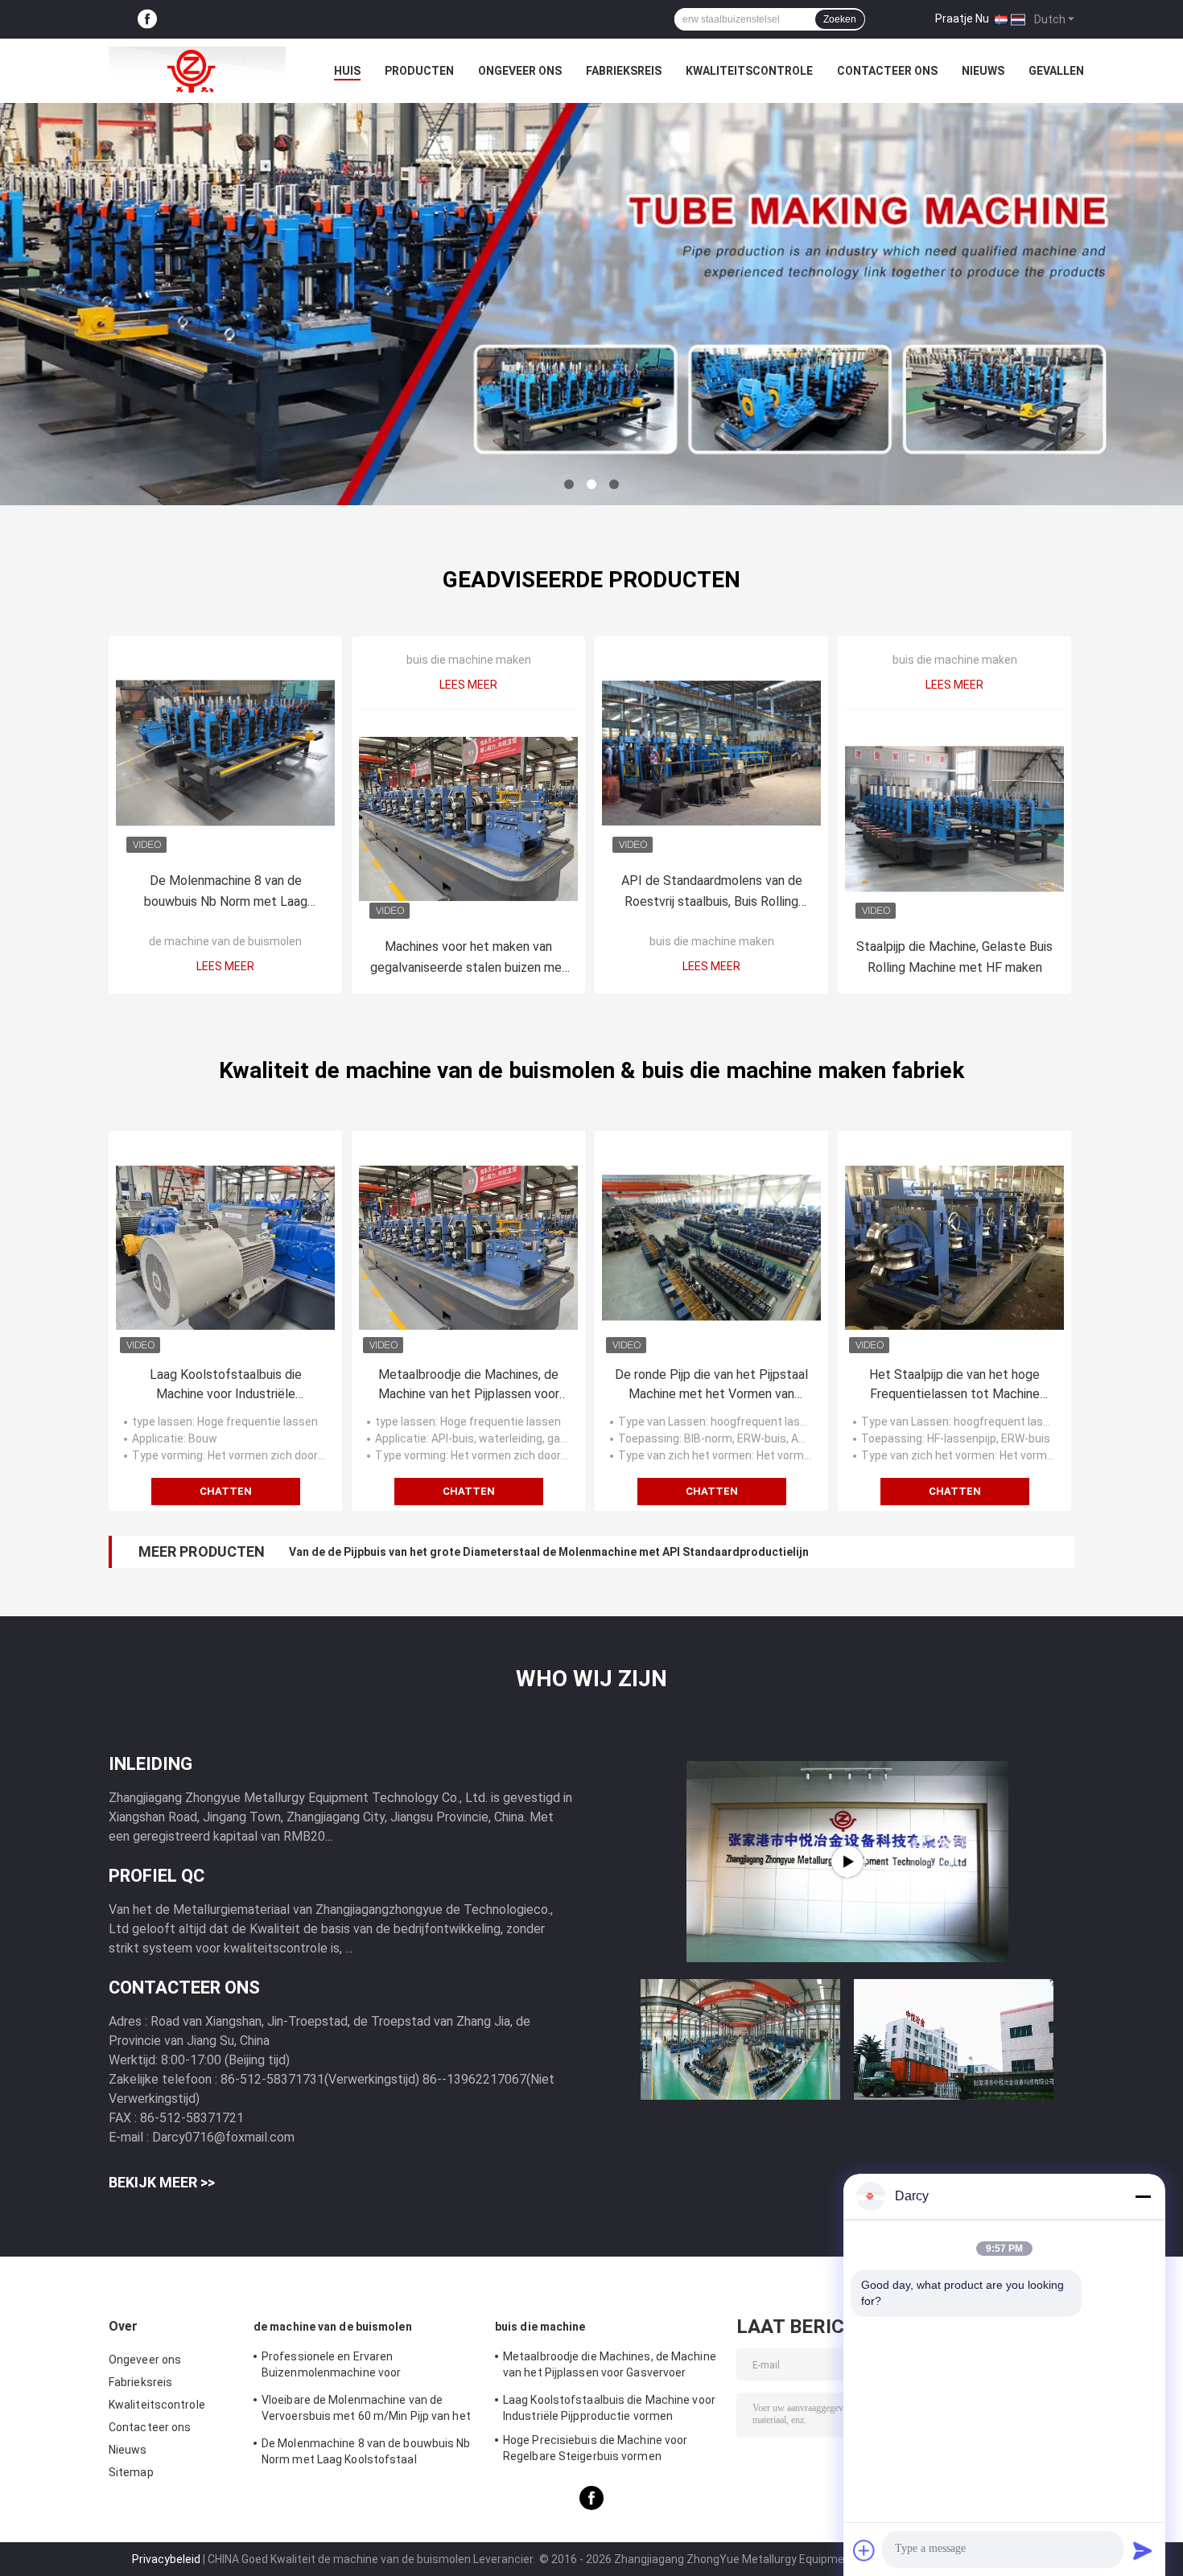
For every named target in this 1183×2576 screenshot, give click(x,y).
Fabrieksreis (624, 71)
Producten (419, 71)
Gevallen (1056, 71)
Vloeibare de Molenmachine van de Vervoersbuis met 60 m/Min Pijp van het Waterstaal (366, 2410)
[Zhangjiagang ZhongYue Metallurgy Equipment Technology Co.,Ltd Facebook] (147, 20)
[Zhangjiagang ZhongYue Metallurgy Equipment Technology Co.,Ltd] (197, 71)
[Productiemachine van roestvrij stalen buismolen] (847, 1862)
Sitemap (131, 2472)
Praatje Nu (962, 19)
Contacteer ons (887, 71)
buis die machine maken (469, 660)
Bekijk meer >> (162, 2182)
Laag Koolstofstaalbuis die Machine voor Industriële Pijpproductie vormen (226, 1385)
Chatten (226, 1491)
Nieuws (983, 71)
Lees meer (225, 966)
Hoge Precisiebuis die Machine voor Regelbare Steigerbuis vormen (595, 2448)
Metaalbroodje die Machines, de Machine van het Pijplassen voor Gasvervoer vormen (469, 1385)
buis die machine (540, 2327)
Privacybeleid (166, 2559)
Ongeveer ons (520, 71)
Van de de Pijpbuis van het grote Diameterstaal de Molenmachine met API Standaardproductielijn (549, 1552)
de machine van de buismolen (225, 941)
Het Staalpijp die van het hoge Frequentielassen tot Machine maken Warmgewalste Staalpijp (955, 1385)
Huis (347, 71)
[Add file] (864, 2550)
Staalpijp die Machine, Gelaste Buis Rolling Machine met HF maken (954, 957)
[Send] (1143, 2550)
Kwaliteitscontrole (749, 71)
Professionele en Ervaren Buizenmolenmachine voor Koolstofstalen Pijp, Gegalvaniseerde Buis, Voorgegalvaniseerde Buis (358, 2367)
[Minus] (1143, 2196)
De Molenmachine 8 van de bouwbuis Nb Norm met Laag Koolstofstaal (226, 893)
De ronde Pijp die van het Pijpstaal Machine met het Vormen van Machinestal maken (711, 1385)
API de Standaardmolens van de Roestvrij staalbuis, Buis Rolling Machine (712, 893)
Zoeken (840, 19)
